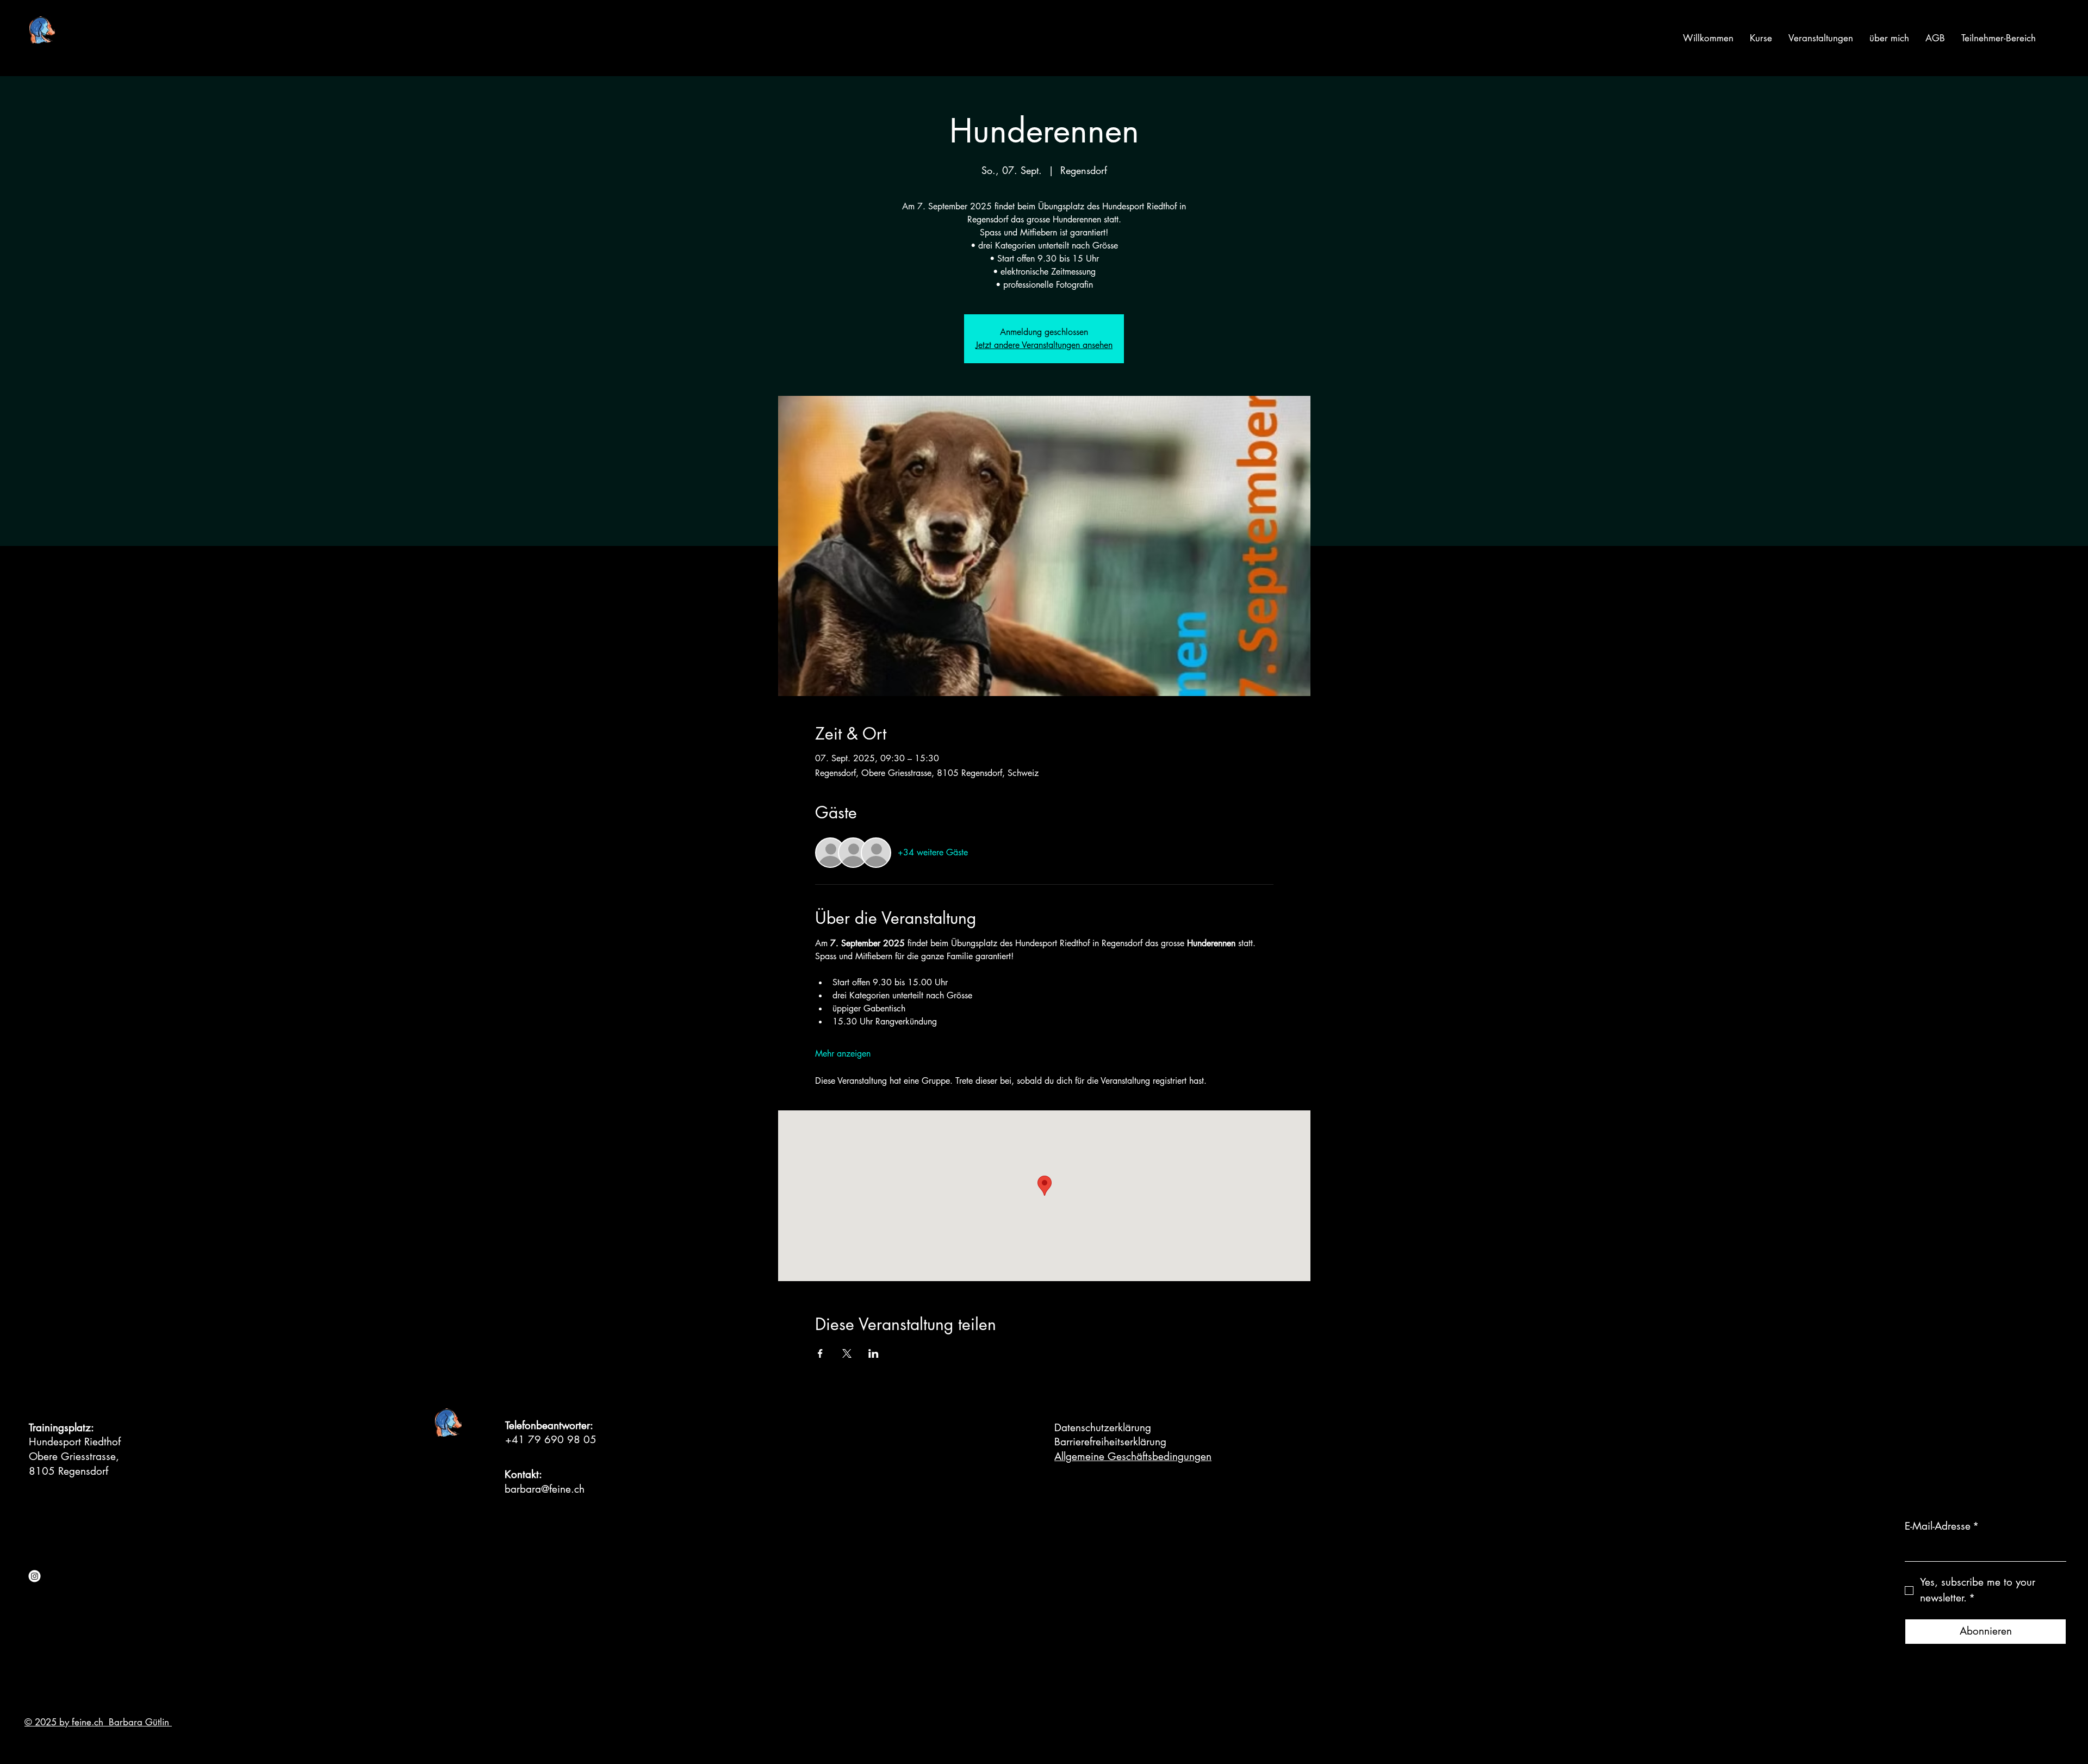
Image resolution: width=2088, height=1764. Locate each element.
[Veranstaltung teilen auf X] (847, 1353)
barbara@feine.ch (545, 1489)
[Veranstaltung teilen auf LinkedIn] (874, 1353)
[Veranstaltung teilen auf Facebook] (820, 1353)
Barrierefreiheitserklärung (1110, 1442)
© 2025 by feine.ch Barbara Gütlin (98, 1722)
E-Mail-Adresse (1942, 1526)
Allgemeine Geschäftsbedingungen (1133, 1456)
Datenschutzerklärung (1103, 1428)
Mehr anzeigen (843, 1054)
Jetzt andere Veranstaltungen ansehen (1044, 345)
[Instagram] (35, 1576)
